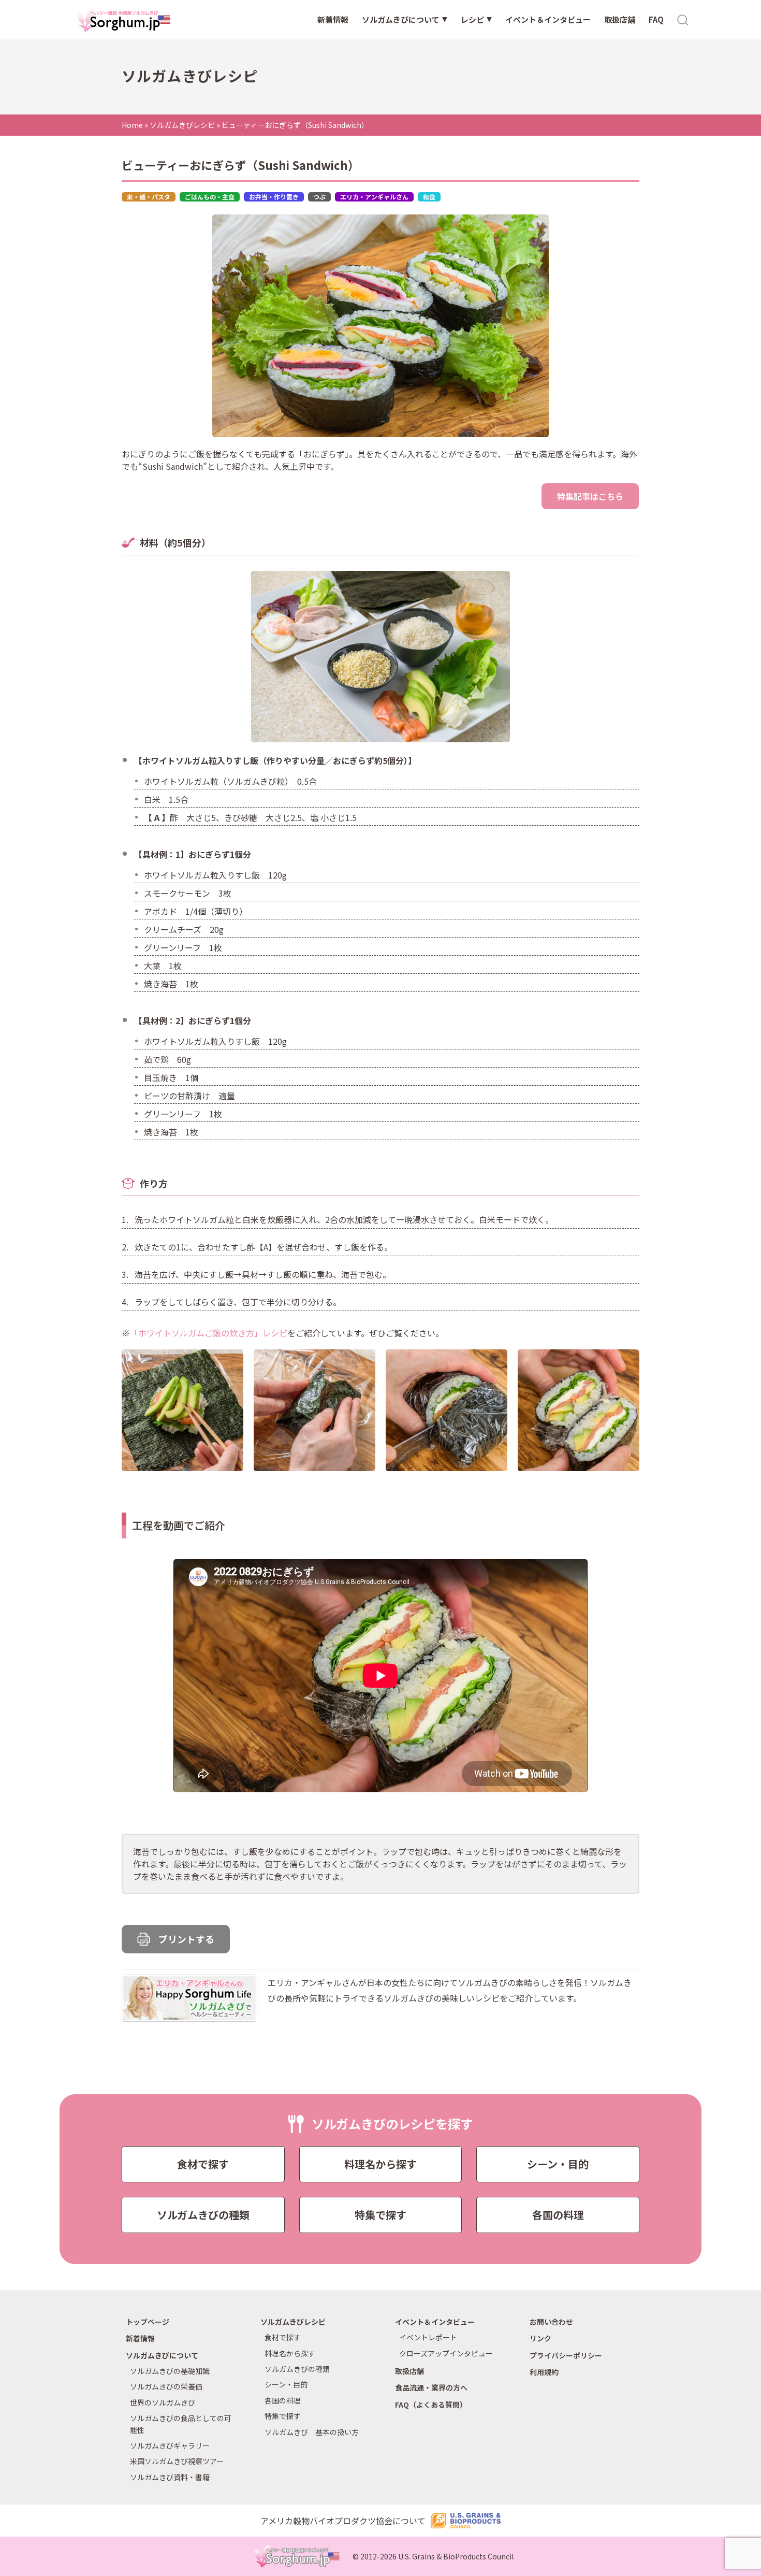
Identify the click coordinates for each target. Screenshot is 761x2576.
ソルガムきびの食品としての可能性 (181, 2424)
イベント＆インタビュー (548, 19)
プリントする (186, 1939)
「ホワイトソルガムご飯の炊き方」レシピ (209, 1333)
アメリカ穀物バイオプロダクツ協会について (343, 2521)
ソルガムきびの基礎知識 (170, 2371)
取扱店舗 (620, 19)
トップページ (148, 2322)
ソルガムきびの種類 (203, 2215)
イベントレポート (428, 2337)
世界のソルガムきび (163, 2402)
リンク (540, 2338)
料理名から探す (380, 2164)
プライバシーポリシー (566, 2355)
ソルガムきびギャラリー (170, 2445)
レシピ (472, 19)
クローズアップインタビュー (446, 2353)
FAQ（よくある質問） (431, 2405)
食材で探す (203, 2164)
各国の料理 (558, 2215)
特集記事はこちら (590, 496)
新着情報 (333, 19)
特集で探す (380, 2215)
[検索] (683, 19)
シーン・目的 (558, 2164)
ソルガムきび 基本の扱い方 (312, 2432)
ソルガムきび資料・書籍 (170, 2477)
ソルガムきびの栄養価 (166, 2386)
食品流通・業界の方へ (431, 2387)
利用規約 (544, 2372)
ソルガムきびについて (401, 19)
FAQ (656, 19)
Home (132, 125)
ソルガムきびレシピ (182, 125)
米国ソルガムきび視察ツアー (177, 2461)
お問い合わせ (551, 2322)
